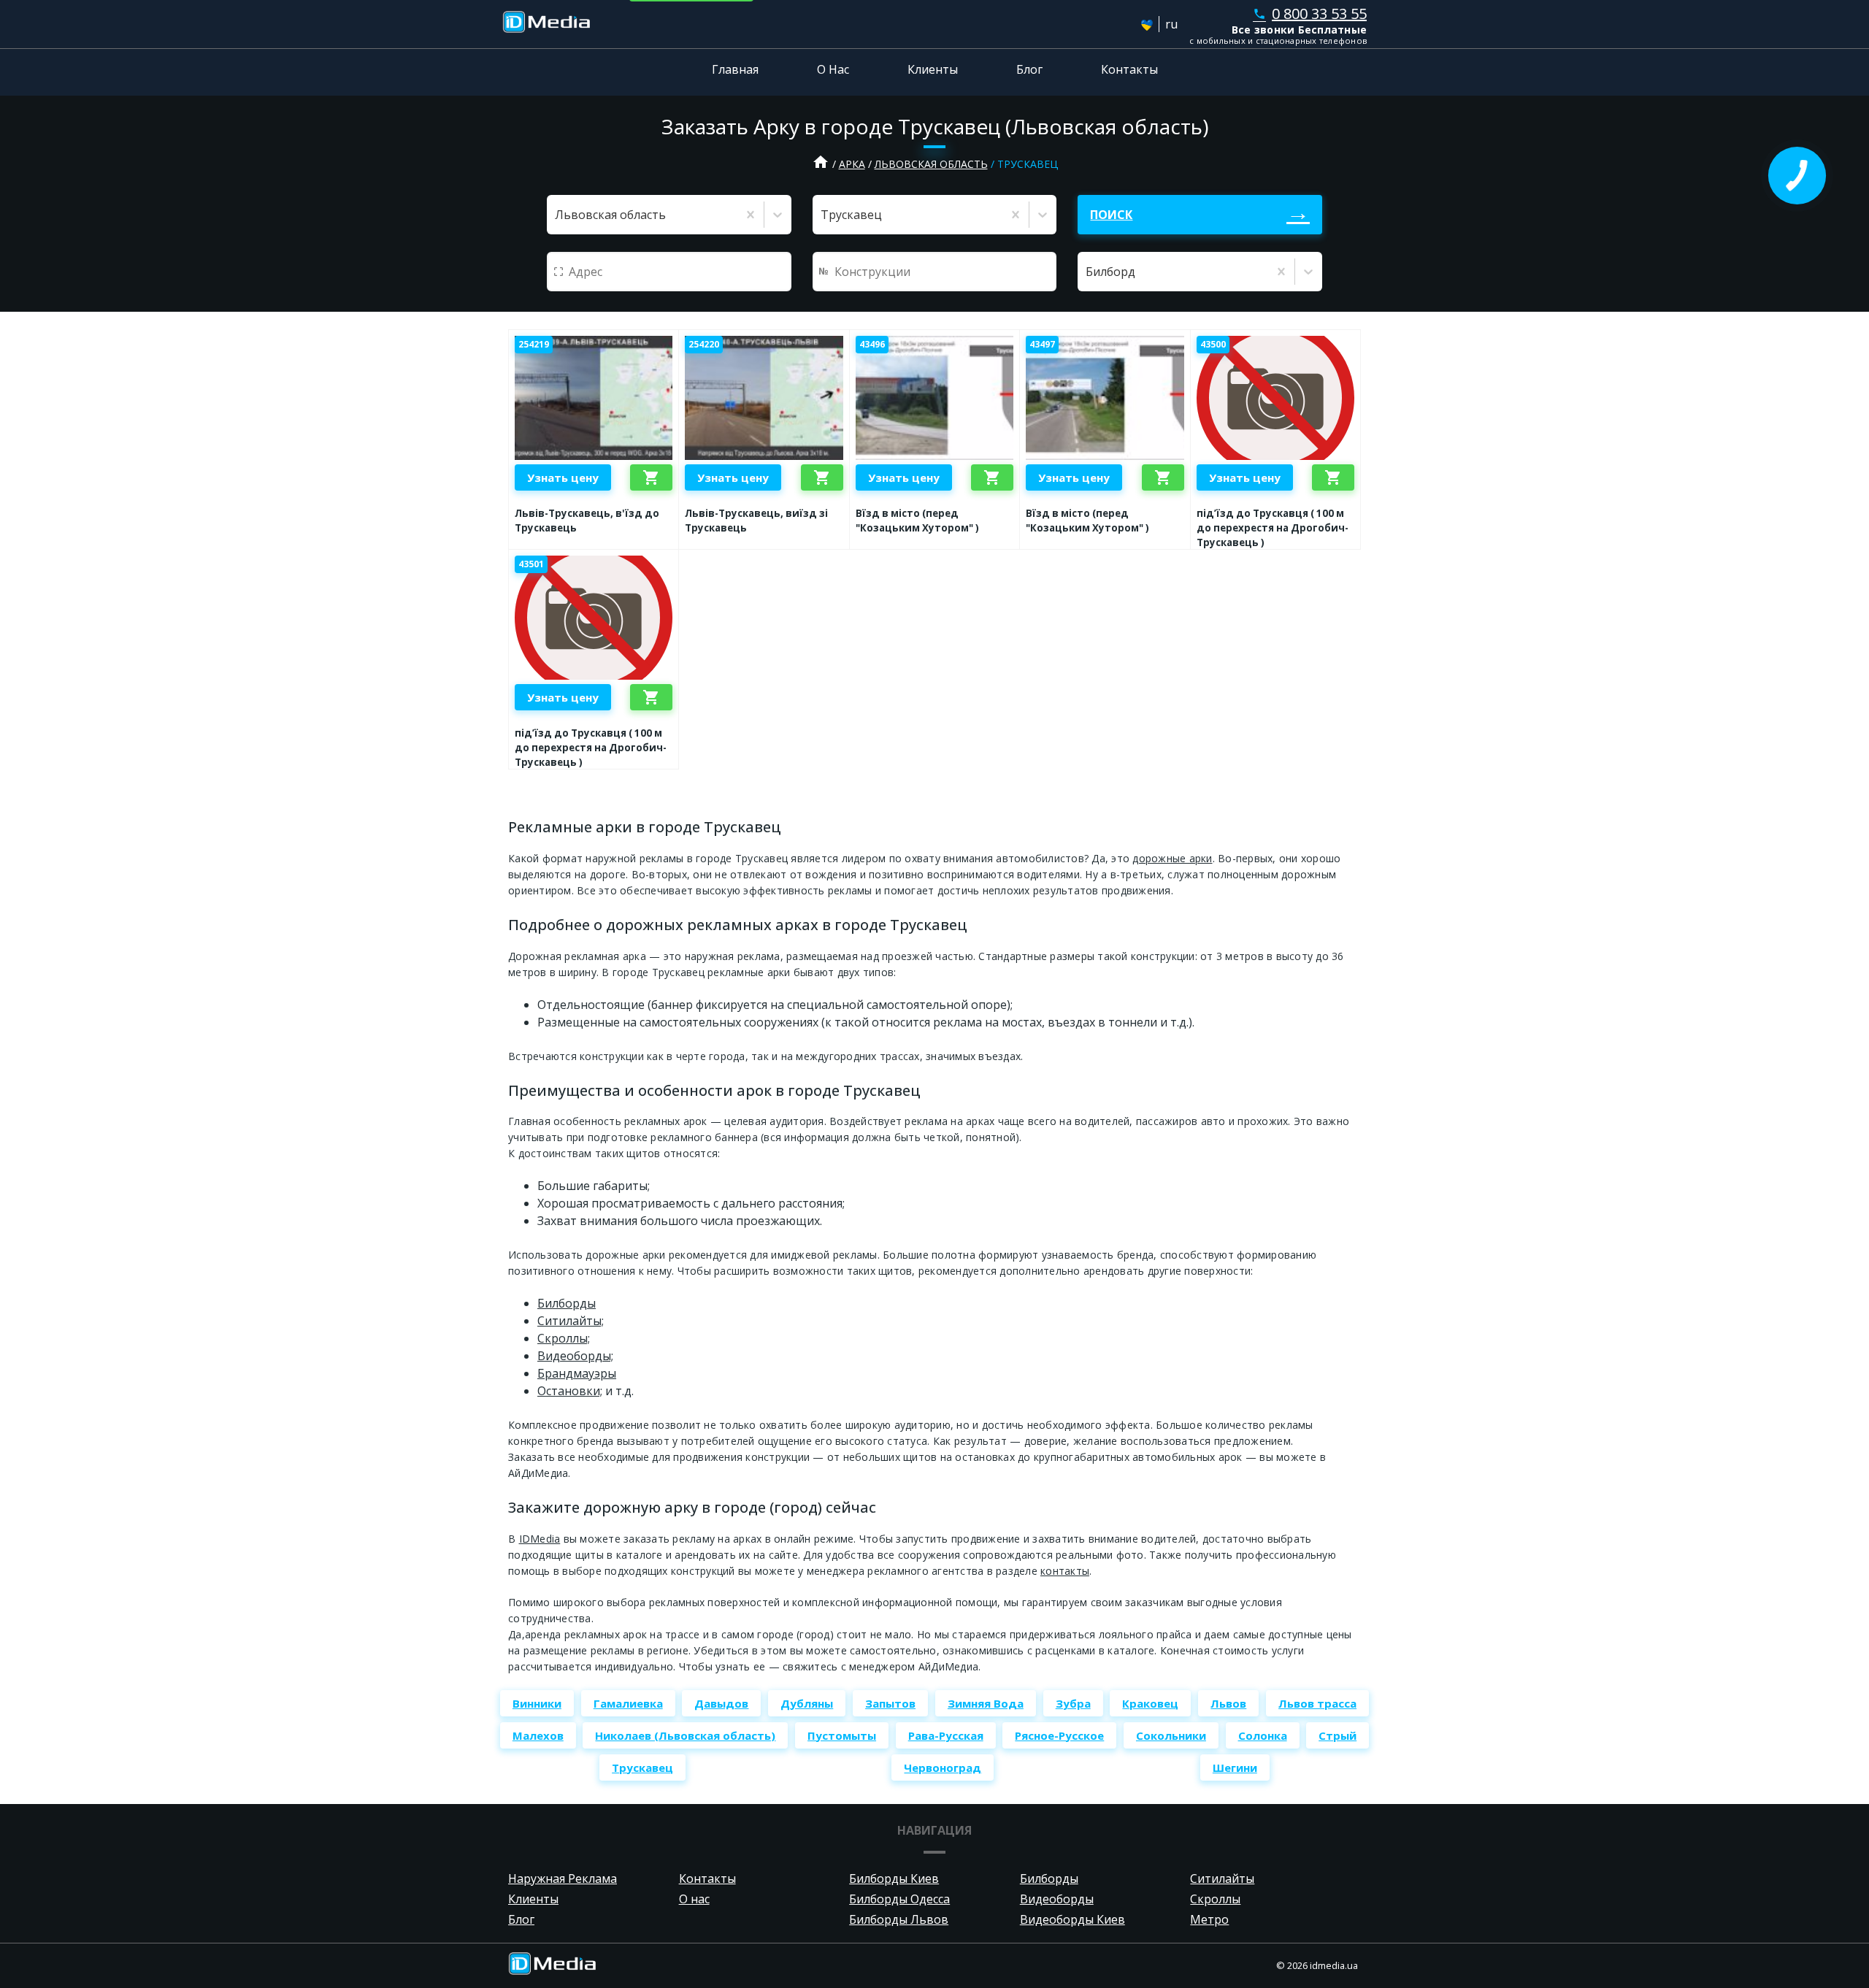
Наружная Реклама (563, 1878)
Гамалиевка (628, 1703)
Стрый (1338, 1735)
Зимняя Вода (986, 1703)
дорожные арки (1172, 858)
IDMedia (540, 1539)
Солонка (1263, 1735)
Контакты (1129, 69)
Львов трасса (1317, 1703)
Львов (1228, 1703)
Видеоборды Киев (1072, 1919)
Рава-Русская (946, 1735)
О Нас (833, 69)
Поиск (1111, 215)
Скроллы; (564, 1338)
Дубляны (807, 1703)
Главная (735, 69)
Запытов (890, 1703)
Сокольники (1171, 1735)
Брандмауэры (577, 1373)
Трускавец (642, 1768)
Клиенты (933, 69)
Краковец (1150, 1703)
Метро (1209, 1919)
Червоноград (943, 1768)
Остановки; (570, 1391)
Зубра (1073, 1703)
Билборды (567, 1303)
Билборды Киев (894, 1878)
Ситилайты (1222, 1878)
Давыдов (721, 1703)
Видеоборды (1057, 1899)
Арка (852, 164)
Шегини (1235, 1768)
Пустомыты (842, 1735)
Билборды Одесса (899, 1899)
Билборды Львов (899, 1919)
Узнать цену (563, 477)
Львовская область (931, 164)
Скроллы (1215, 1899)
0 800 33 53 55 (1310, 14)
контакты (1065, 1571)
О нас (694, 1899)
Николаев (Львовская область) (685, 1735)
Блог (1029, 69)
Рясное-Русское (1059, 1735)
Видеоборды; (575, 1356)
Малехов (538, 1735)
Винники (537, 1703)
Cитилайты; (571, 1321)
